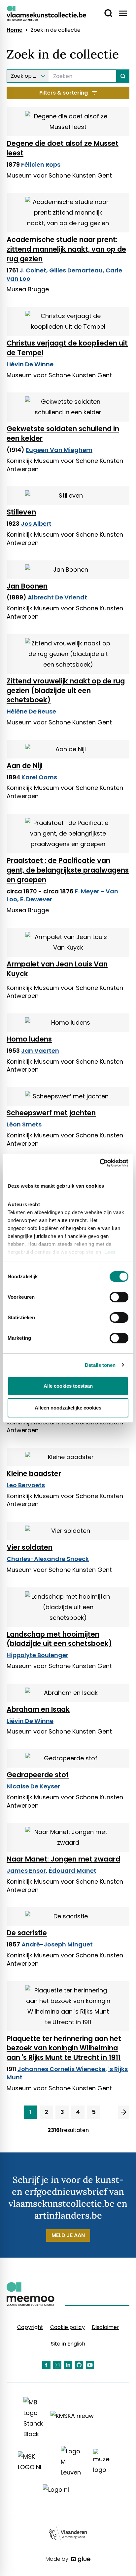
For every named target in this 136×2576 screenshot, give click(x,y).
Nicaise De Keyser (33, 1786)
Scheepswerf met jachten (51, 1113)
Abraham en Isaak (38, 1709)
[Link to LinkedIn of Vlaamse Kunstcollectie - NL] (68, 2365)
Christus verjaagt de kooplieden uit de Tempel (67, 348)
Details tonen (100, 1365)
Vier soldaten (30, 1547)
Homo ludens (29, 1039)
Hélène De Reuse (31, 711)
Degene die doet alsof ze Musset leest (63, 148)
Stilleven (21, 512)
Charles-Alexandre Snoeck (48, 1559)
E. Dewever (36, 899)
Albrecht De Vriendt (57, 597)
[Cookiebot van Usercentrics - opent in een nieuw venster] (100, 1163)
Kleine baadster (34, 1473)
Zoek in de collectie (56, 30)
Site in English (68, 2344)
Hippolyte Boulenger (37, 1655)
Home (15, 30)
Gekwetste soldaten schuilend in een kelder (63, 433)
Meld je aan (68, 2235)
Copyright (30, 2327)
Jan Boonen (27, 586)
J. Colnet (33, 270)
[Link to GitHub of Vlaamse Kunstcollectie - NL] (79, 2365)
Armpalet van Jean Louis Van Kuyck (57, 969)
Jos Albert (36, 524)
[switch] (119, 1297)
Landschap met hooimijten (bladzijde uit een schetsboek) (59, 1639)
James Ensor (26, 1871)
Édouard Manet (73, 1871)
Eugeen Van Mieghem (59, 450)
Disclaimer (105, 2327)
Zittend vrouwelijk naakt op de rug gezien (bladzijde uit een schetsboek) (66, 691)
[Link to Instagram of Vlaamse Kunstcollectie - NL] (57, 2365)
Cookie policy (68, 2327)
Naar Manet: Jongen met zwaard (63, 1859)
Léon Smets (24, 1124)
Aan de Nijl (25, 766)
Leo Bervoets (26, 1485)
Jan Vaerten (40, 1051)
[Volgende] (124, 2112)
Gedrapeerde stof (38, 1775)
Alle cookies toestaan (68, 1386)
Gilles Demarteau (76, 270)
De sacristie (27, 1933)
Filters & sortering (64, 93)
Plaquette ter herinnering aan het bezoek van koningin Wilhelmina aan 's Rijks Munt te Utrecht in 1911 (64, 2048)
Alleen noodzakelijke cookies (68, 1408)
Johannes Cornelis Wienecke (61, 2069)
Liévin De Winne (30, 364)
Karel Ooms (39, 777)
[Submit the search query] (123, 76)
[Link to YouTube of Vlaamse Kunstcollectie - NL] (90, 2365)
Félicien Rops (41, 164)
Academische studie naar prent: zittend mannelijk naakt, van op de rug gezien (66, 249)
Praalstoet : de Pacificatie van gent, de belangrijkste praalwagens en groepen (68, 870)
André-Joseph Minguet (57, 1944)
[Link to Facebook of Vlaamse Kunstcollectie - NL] (46, 2365)
